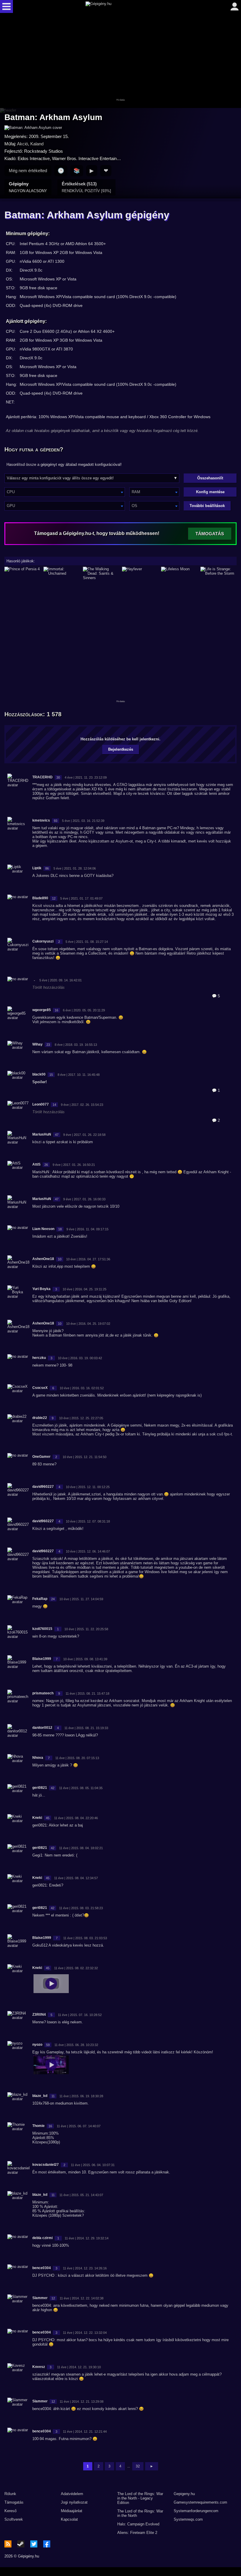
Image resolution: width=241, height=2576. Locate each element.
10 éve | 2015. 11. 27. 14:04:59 (81, 1599)
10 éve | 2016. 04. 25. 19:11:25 (84, 1289)
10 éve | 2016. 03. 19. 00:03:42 (80, 1358)
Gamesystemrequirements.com (200, 2502)
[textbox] (65, 492)
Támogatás (14, 2502)
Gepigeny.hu (184, 2494)
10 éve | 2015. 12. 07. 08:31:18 (88, 1521)
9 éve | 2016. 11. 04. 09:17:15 (87, 1229)
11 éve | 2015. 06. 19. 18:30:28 (81, 2096)
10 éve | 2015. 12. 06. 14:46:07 (88, 1551)
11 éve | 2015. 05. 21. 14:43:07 (81, 2195)
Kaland (37, 144)
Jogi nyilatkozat (74, 2502)
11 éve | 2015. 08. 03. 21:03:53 (85, 1938)
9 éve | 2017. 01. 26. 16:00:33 (84, 1199)
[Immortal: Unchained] (62, 573)
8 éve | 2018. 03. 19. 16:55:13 (76, 1045)
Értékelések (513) (86, 187)
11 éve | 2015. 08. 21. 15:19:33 (86, 1728)
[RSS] (8, 2544)
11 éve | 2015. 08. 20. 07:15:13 (77, 1758)
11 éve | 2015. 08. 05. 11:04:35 (81, 1788)
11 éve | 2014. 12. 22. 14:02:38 (82, 2298)
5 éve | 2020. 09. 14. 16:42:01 (61, 980)
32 (138, 2466)
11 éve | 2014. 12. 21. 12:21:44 (85, 2432)
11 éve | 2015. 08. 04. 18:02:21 (81, 1848)
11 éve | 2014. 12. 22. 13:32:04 (85, 2333)
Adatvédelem (72, 2494)
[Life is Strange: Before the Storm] (219, 573)
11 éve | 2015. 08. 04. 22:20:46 (76, 1818)
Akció (22, 144)
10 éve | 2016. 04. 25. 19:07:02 (88, 1324)
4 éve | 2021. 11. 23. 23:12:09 (86, 777)
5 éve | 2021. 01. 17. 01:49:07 (81, 898)
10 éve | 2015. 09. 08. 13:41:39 (85, 1659)
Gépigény (28, 187)
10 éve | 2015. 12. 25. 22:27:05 (81, 1418)
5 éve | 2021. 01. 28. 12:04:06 (75, 868)
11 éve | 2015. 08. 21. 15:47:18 (87, 1693)
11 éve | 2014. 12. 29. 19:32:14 (87, 2238)
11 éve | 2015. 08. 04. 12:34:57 (76, 1878)
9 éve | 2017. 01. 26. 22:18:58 (84, 1135)
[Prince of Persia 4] (22, 573)
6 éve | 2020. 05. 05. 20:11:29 (84, 1010)
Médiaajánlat (72, 2511)
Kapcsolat (69, 2519)
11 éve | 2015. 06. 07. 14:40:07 (79, 2126)
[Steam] (21, 2544)
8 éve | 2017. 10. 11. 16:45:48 (79, 1075)
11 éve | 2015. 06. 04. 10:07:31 (93, 2165)
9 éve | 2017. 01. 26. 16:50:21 (74, 1165)
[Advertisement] (120, 61)
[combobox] (65, 492)
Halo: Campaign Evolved (138, 2524)
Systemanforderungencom (196, 2511)
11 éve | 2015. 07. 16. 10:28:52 (80, 2015)
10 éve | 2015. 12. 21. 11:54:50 (84, 1457)
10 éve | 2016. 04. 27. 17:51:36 (88, 1259)
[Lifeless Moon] (179, 573)
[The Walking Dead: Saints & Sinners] (101, 573)
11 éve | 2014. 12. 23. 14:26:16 (85, 2268)
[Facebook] (47, 2544)
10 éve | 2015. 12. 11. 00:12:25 (88, 1487)
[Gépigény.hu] (119, 6)
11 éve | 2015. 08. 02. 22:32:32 (76, 1968)
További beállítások (207, 506)
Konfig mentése (210, 492)
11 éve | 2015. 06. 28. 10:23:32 (76, 2045)
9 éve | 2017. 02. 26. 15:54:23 (82, 1105)
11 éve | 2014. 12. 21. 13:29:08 (82, 2402)
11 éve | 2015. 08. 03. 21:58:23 (81, 1908)
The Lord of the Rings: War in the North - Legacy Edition (140, 2498)
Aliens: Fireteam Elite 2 (137, 2533)
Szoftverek (14, 2519)
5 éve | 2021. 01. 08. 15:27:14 (87, 942)
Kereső (10, 2511)
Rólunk (10, 2494)
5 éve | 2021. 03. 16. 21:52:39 (83, 821)
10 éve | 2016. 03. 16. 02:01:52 (82, 1388)
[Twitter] (34, 2544)
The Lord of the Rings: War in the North (140, 2513)
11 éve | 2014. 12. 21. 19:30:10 (79, 2367)
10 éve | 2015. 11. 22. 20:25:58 (86, 1629)
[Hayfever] (140, 573)
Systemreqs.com (188, 2519)
